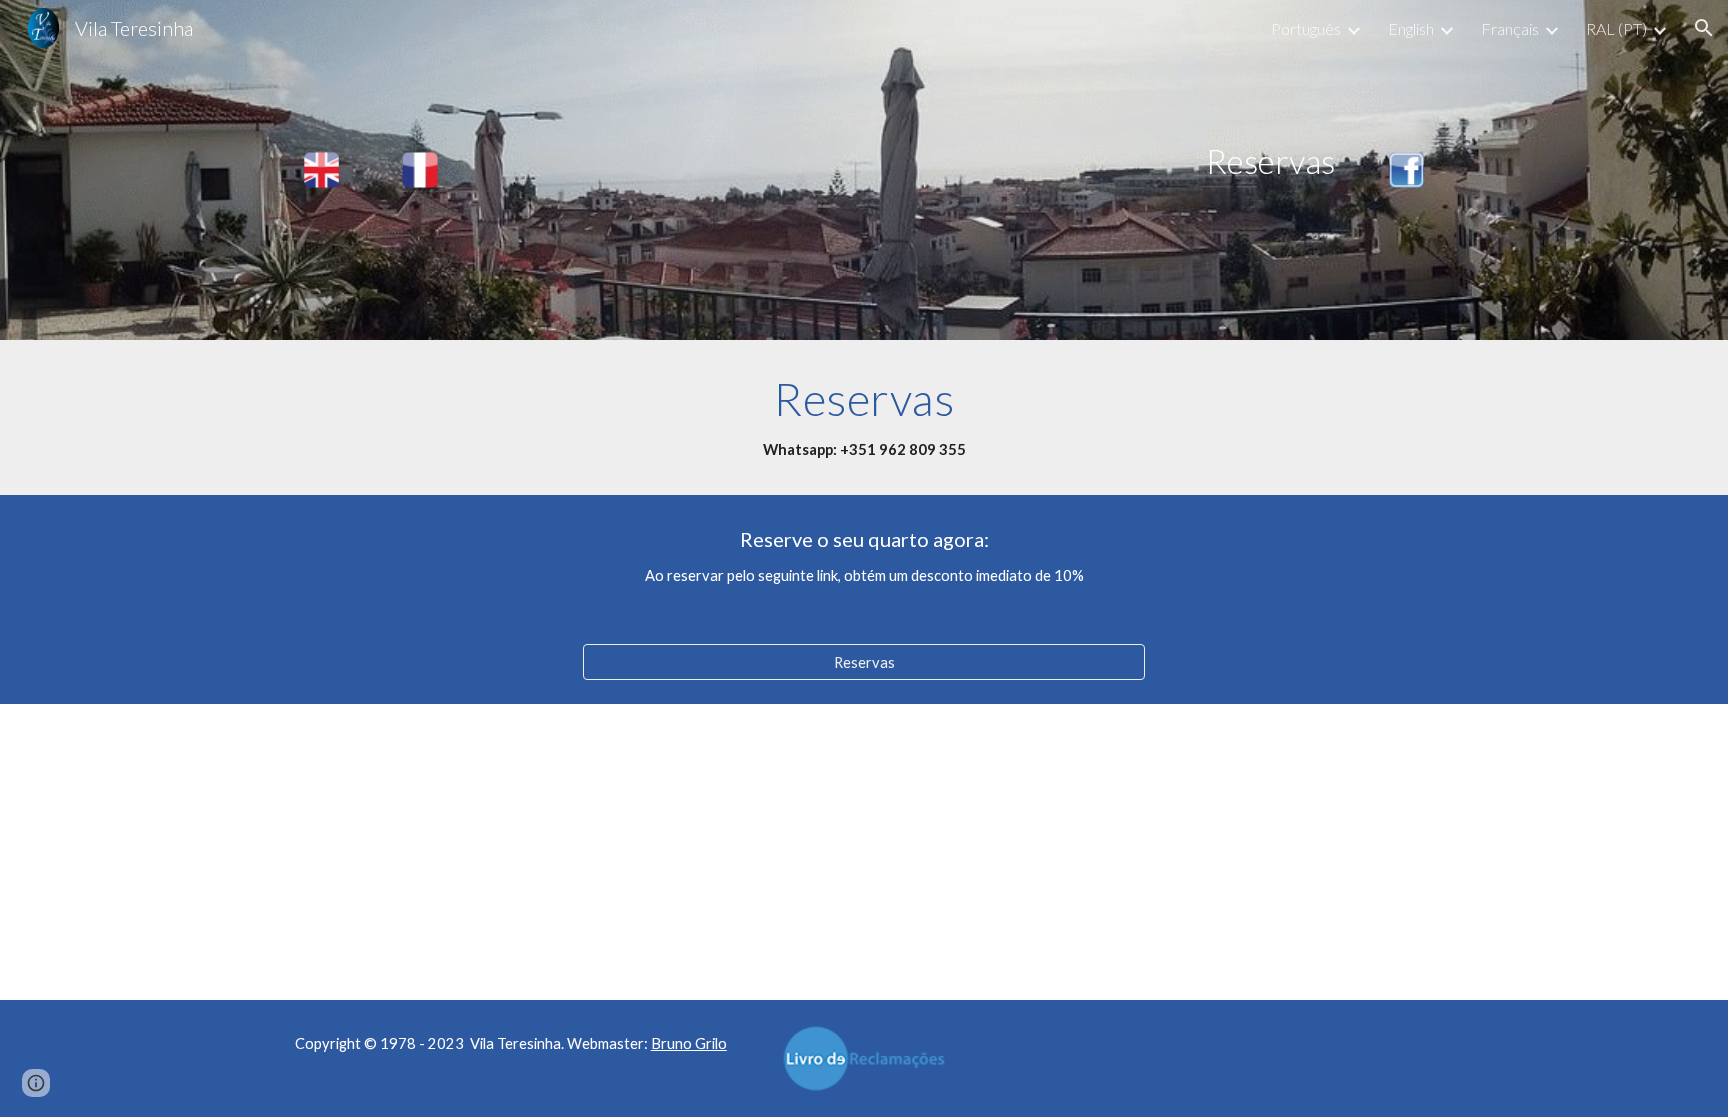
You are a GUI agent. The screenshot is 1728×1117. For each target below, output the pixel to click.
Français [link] (1510, 28)
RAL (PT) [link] (1616, 28)
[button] (1704, 28)
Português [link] (1306, 28)
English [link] (1411, 28)
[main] (913, 161)
